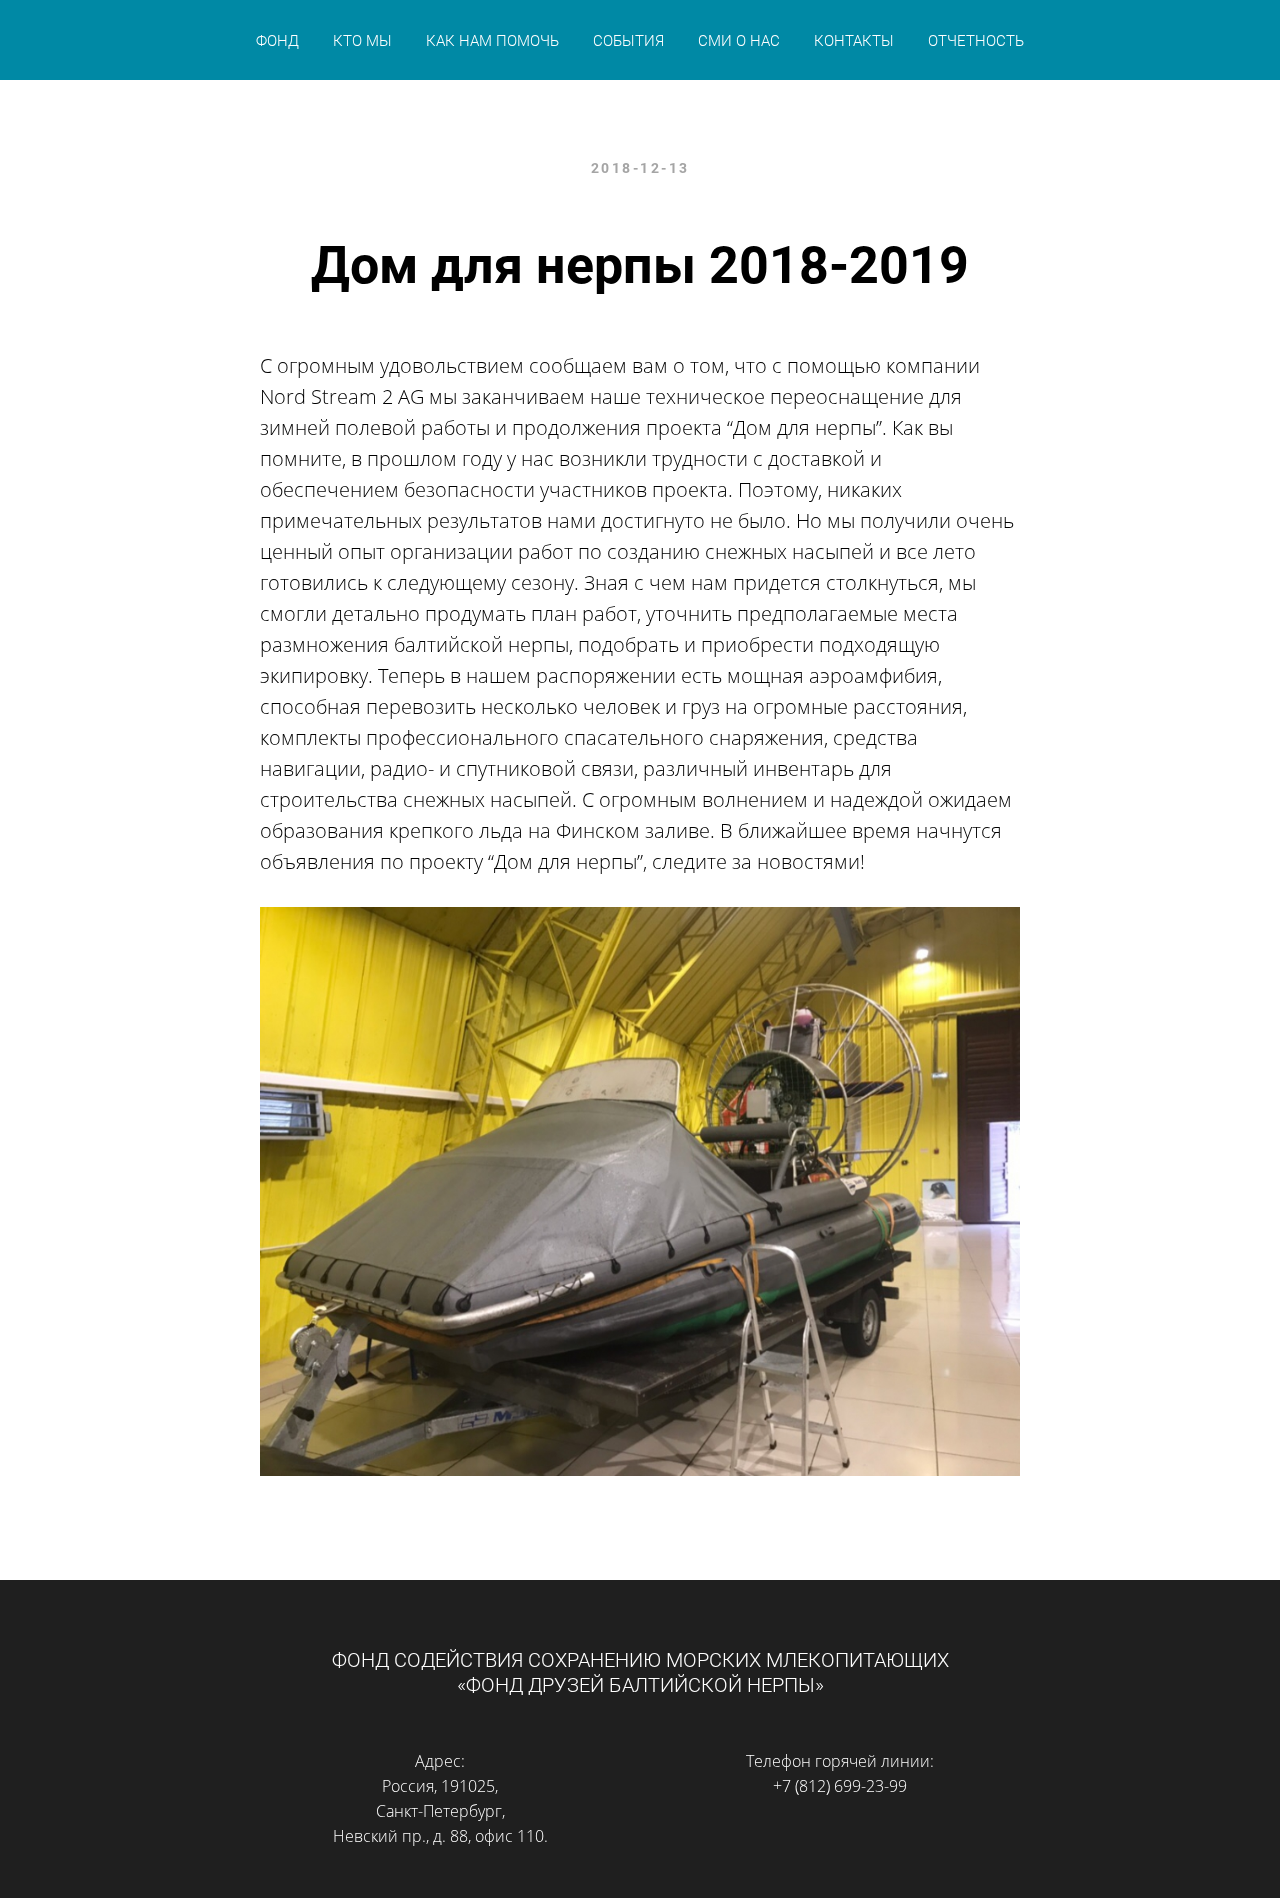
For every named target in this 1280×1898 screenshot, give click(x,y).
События (628, 41)
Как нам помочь (492, 41)
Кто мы (362, 41)
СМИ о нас (739, 41)
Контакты (854, 41)
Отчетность (976, 41)
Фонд (277, 41)
